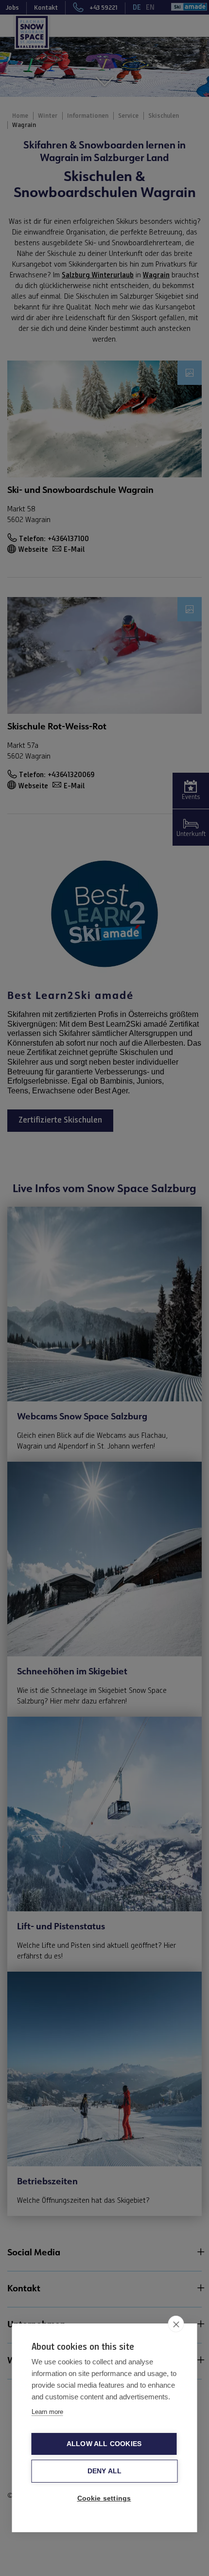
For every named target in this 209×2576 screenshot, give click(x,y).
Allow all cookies (104, 2444)
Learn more (47, 2412)
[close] (176, 2324)
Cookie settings (104, 2498)
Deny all (105, 2471)
